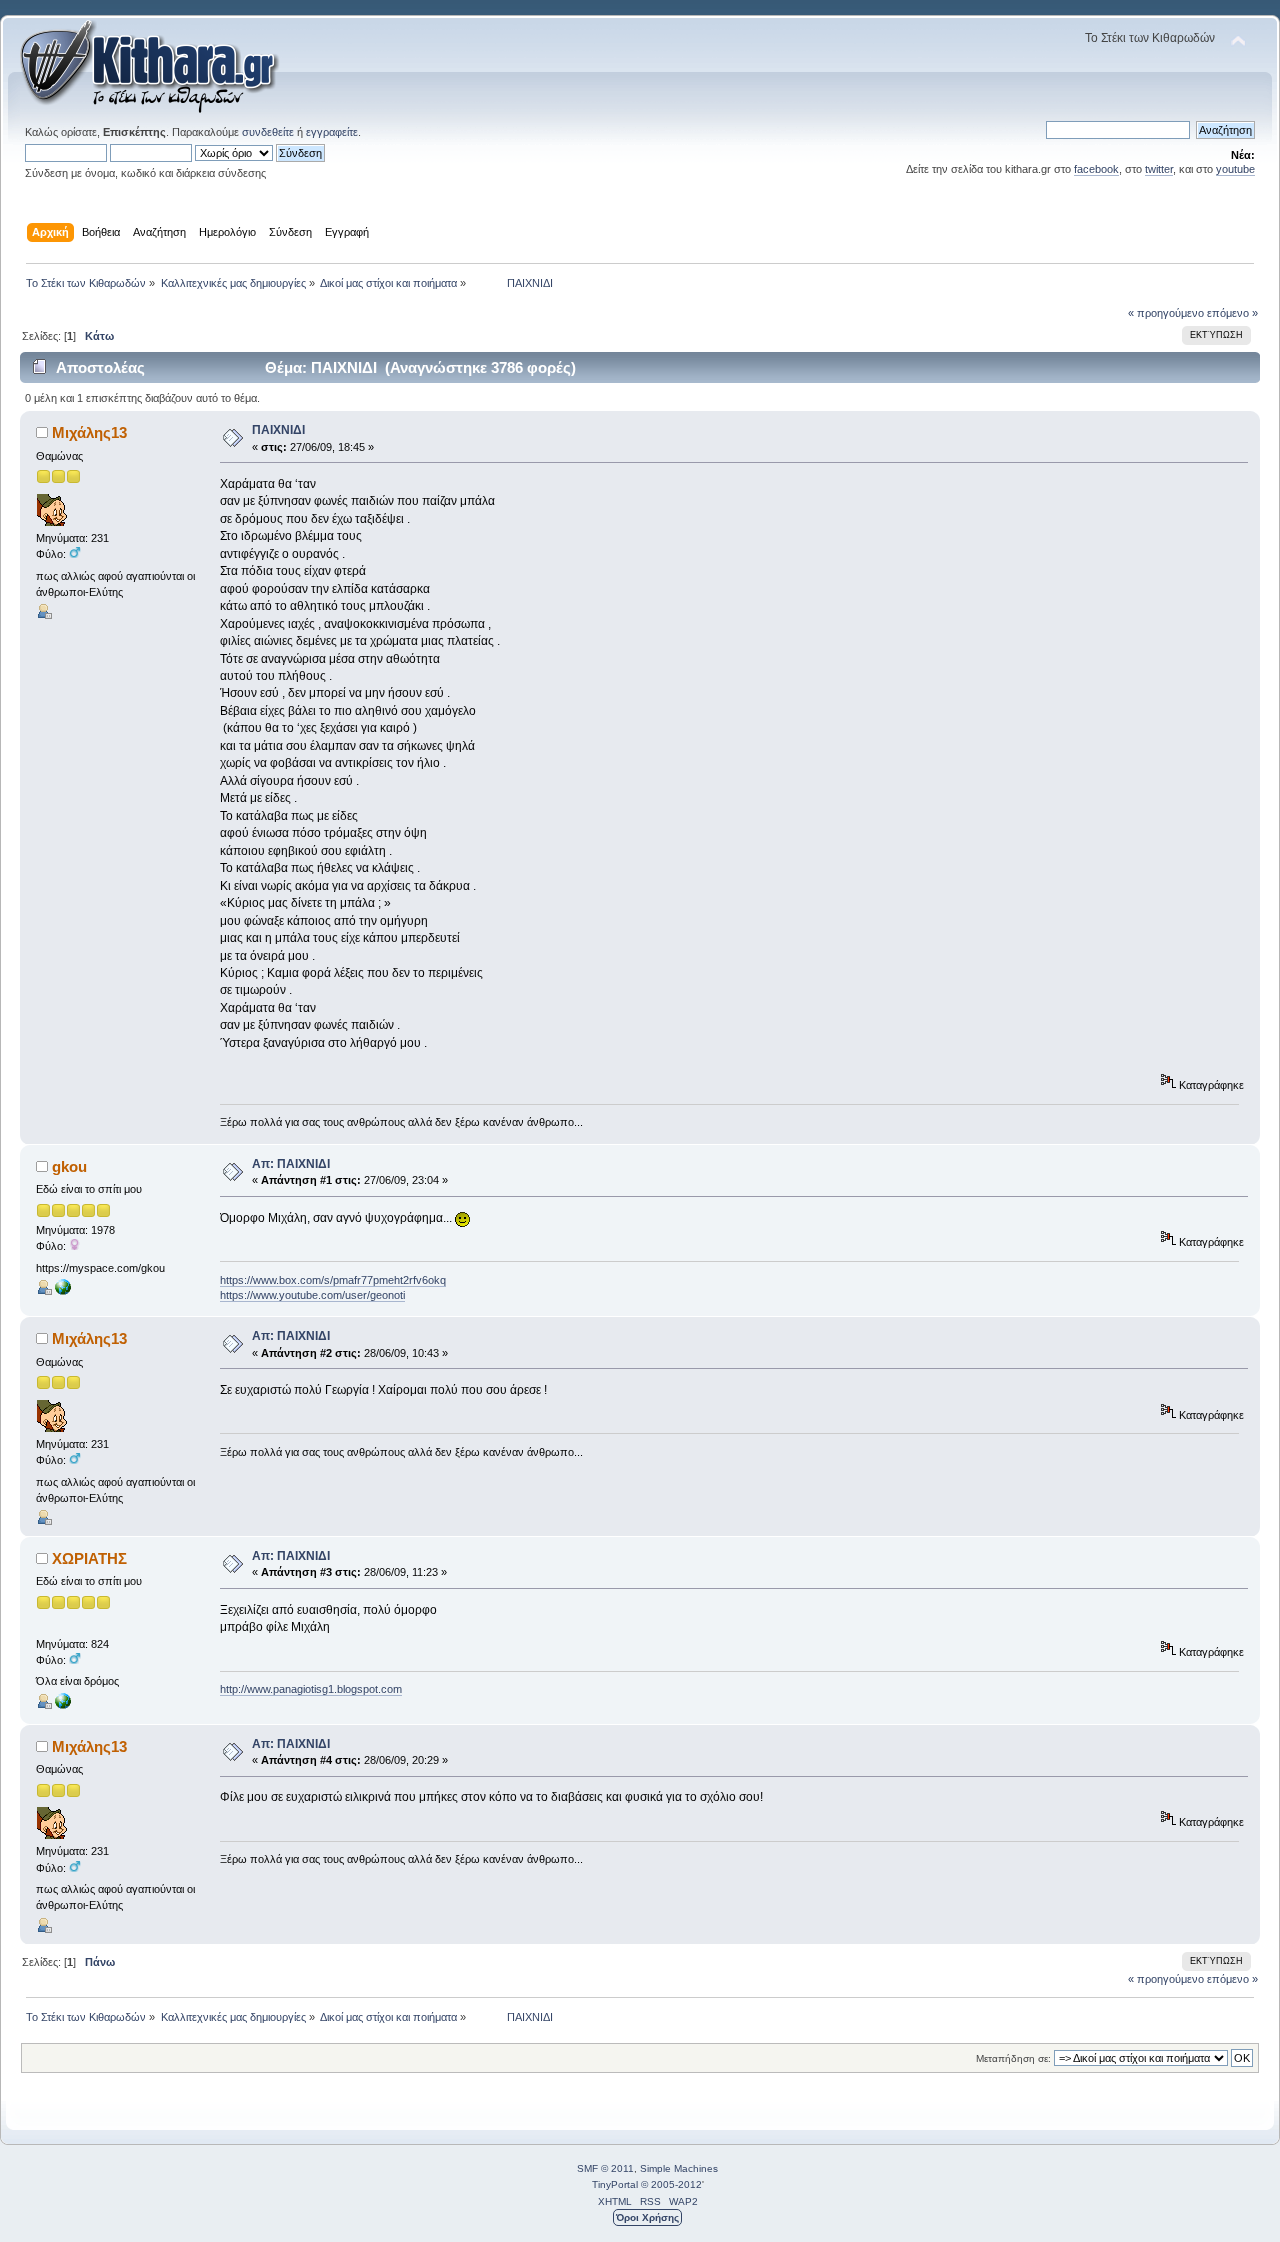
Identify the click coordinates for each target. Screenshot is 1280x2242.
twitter (1159, 169)
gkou (69, 1166)
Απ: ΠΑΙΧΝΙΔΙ (291, 1164)
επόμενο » (1232, 313)
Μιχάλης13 (89, 432)
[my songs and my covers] (63, 1291)
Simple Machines (679, 2168)
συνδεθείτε (268, 132)
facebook (1096, 169)
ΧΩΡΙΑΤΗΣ (89, 1558)
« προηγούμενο (1166, 313)
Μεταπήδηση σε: (1013, 2058)
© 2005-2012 (671, 2184)
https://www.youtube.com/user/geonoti (312, 1295)
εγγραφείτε (332, 132)
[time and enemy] (63, 1705)
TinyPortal (615, 2184)
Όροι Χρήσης (647, 2217)
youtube (1235, 169)
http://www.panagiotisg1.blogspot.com (311, 1689)
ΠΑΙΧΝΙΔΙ (278, 430)
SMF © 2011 (605, 2168)
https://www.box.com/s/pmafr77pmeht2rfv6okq (333, 1280)
